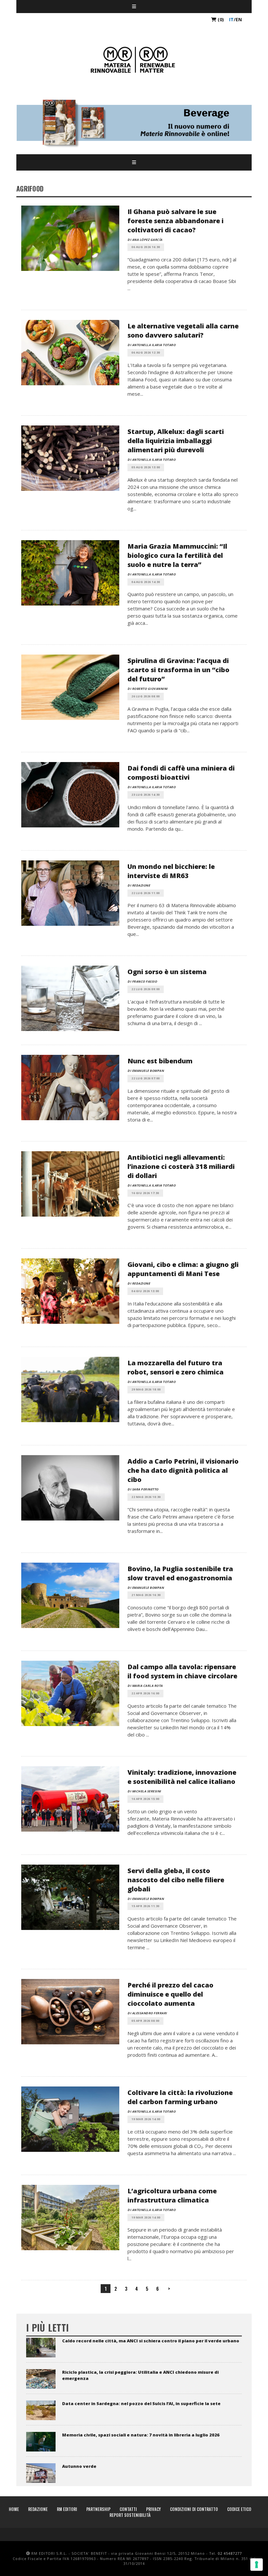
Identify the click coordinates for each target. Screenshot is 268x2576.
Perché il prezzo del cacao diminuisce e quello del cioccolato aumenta (170, 1994)
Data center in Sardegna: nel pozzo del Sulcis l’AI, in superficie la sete (141, 2403)
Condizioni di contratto (194, 2509)
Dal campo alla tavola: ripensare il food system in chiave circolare (182, 1671)
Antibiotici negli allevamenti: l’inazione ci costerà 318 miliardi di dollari (181, 1166)
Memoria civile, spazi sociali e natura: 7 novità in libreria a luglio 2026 (141, 2435)
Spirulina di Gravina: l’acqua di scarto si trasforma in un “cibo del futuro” (178, 670)
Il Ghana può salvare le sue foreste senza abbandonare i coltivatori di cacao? (176, 221)
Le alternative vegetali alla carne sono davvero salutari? (183, 331)
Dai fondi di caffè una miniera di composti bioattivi (181, 773)
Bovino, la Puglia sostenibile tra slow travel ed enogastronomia (180, 1573)
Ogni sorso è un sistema (167, 972)
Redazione (38, 2509)
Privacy (153, 2509)
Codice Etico (239, 2509)
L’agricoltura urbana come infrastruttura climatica (172, 2195)
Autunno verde (79, 2466)
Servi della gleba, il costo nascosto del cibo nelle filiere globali (176, 1880)
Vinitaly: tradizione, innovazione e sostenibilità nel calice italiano (182, 1777)
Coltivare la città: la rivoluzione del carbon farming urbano (180, 2097)
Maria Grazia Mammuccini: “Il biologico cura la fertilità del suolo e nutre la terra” (177, 555)
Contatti (128, 2509)
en (239, 19)
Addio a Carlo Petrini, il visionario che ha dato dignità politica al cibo (183, 1470)
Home (14, 2509)
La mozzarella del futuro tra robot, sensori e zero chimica (176, 1367)
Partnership (98, 2509)
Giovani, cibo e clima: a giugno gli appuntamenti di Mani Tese (183, 1269)
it (231, 19)
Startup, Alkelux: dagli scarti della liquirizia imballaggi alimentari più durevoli (176, 441)
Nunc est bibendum (160, 1061)
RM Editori (67, 2509)
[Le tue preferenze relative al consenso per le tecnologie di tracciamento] (257, 2565)
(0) (220, 19)
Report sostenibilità (130, 2515)
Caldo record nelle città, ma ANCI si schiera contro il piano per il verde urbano (151, 2341)
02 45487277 (230, 2553)
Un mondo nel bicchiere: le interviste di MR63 (171, 871)
